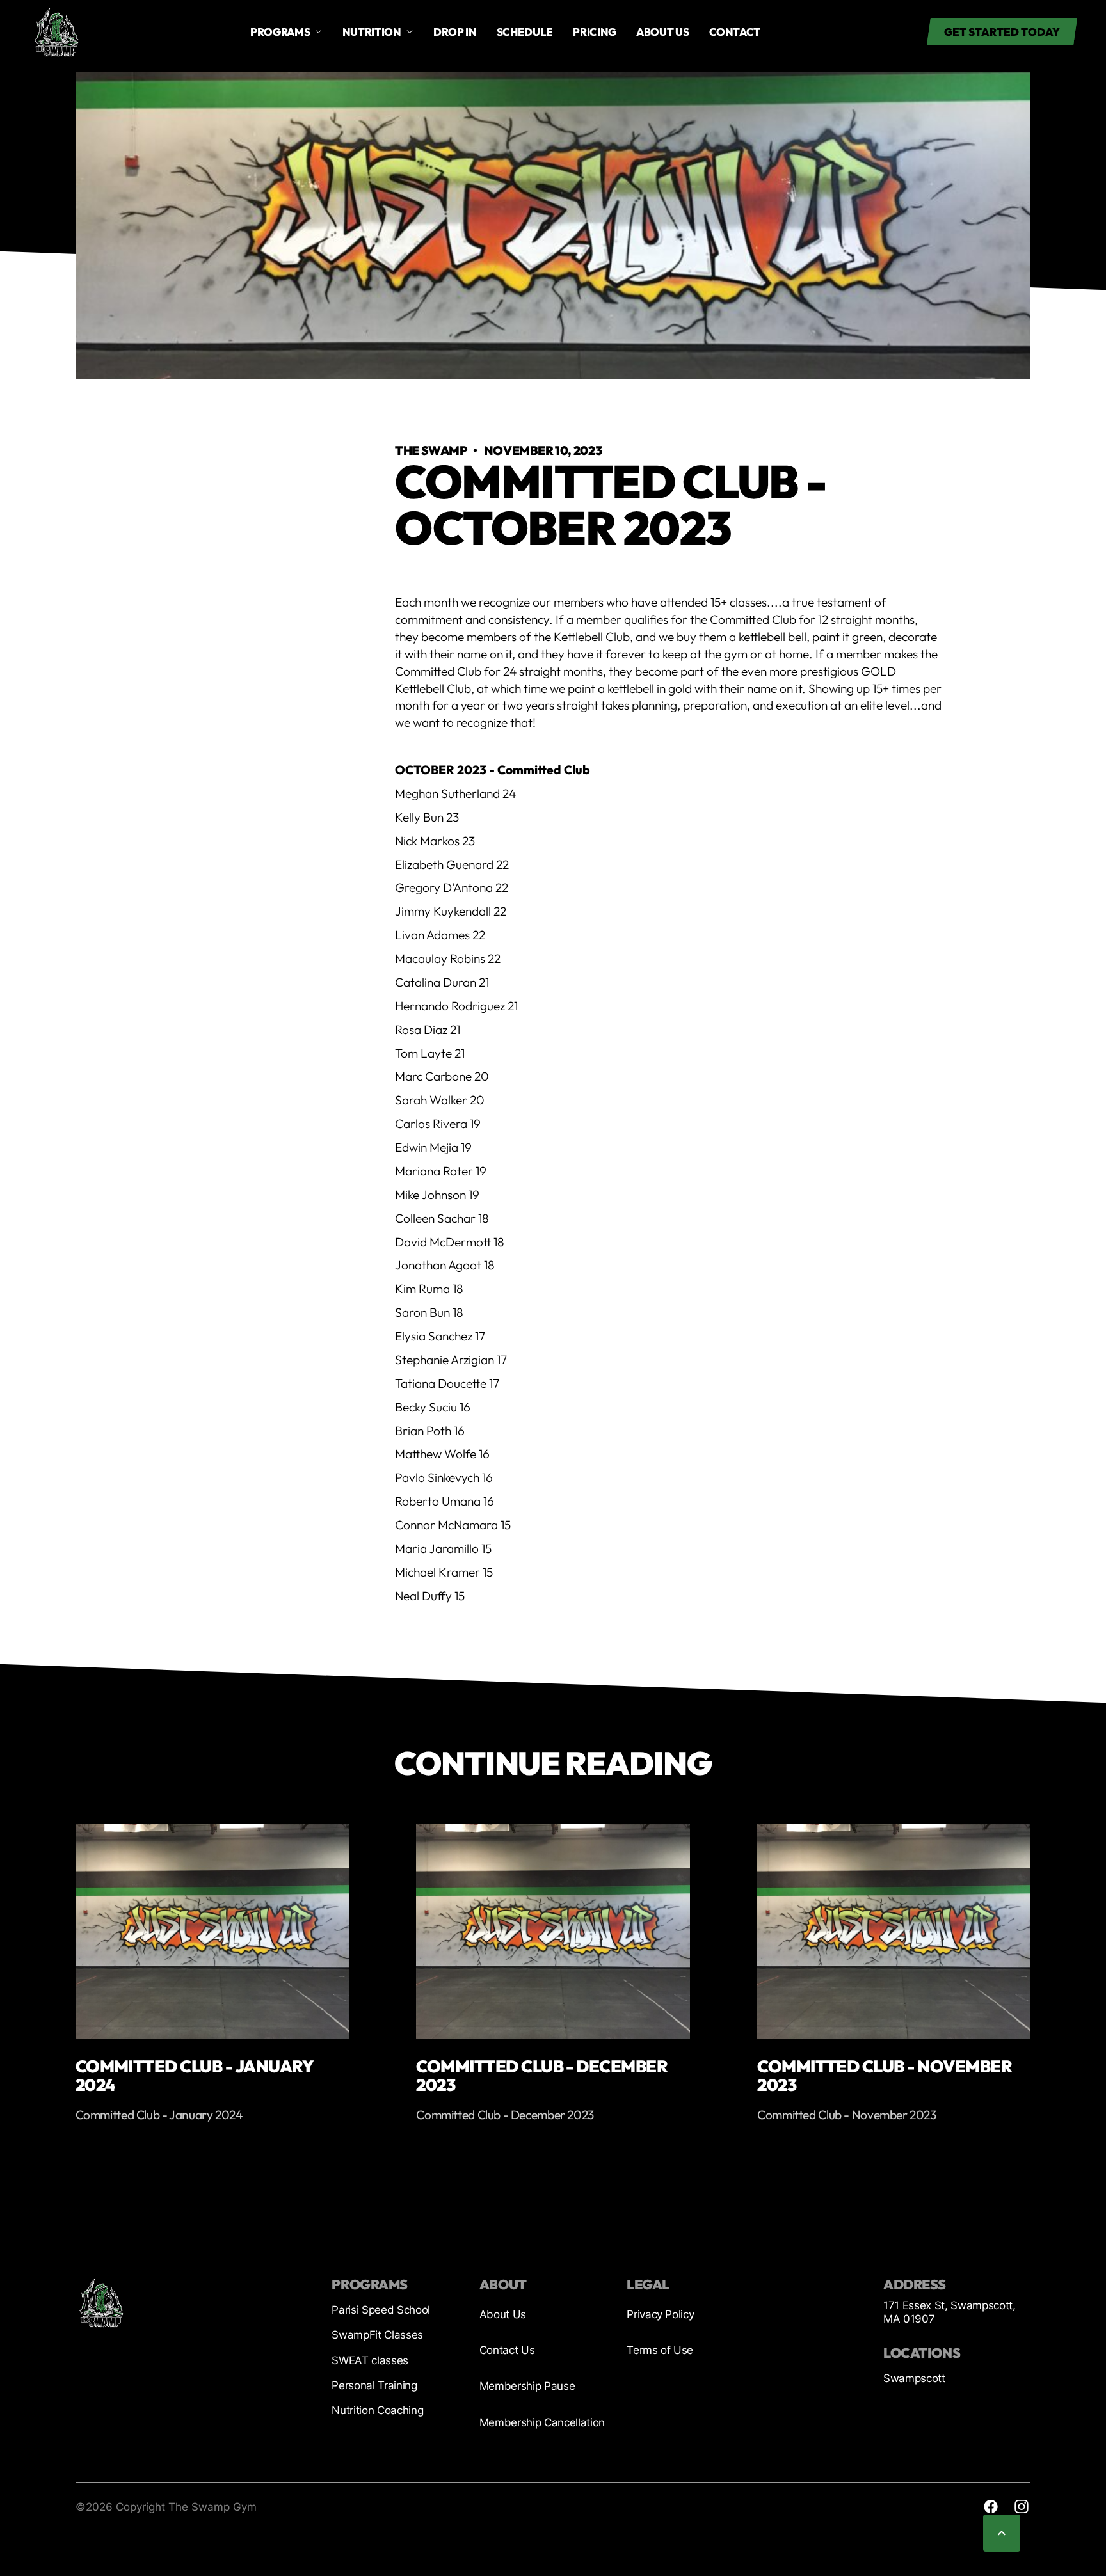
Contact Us (507, 2350)
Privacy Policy (660, 2314)
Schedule (525, 32)
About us (662, 32)
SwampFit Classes (377, 2335)
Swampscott (914, 2378)
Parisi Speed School (381, 2310)
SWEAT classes (370, 2360)
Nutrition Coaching (377, 2410)
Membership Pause (527, 2386)
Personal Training (374, 2385)
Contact (735, 32)
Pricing (595, 32)
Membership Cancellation (542, 2422)
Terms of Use (660, 2350)
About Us (503, 2314)
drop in (455, 32)
